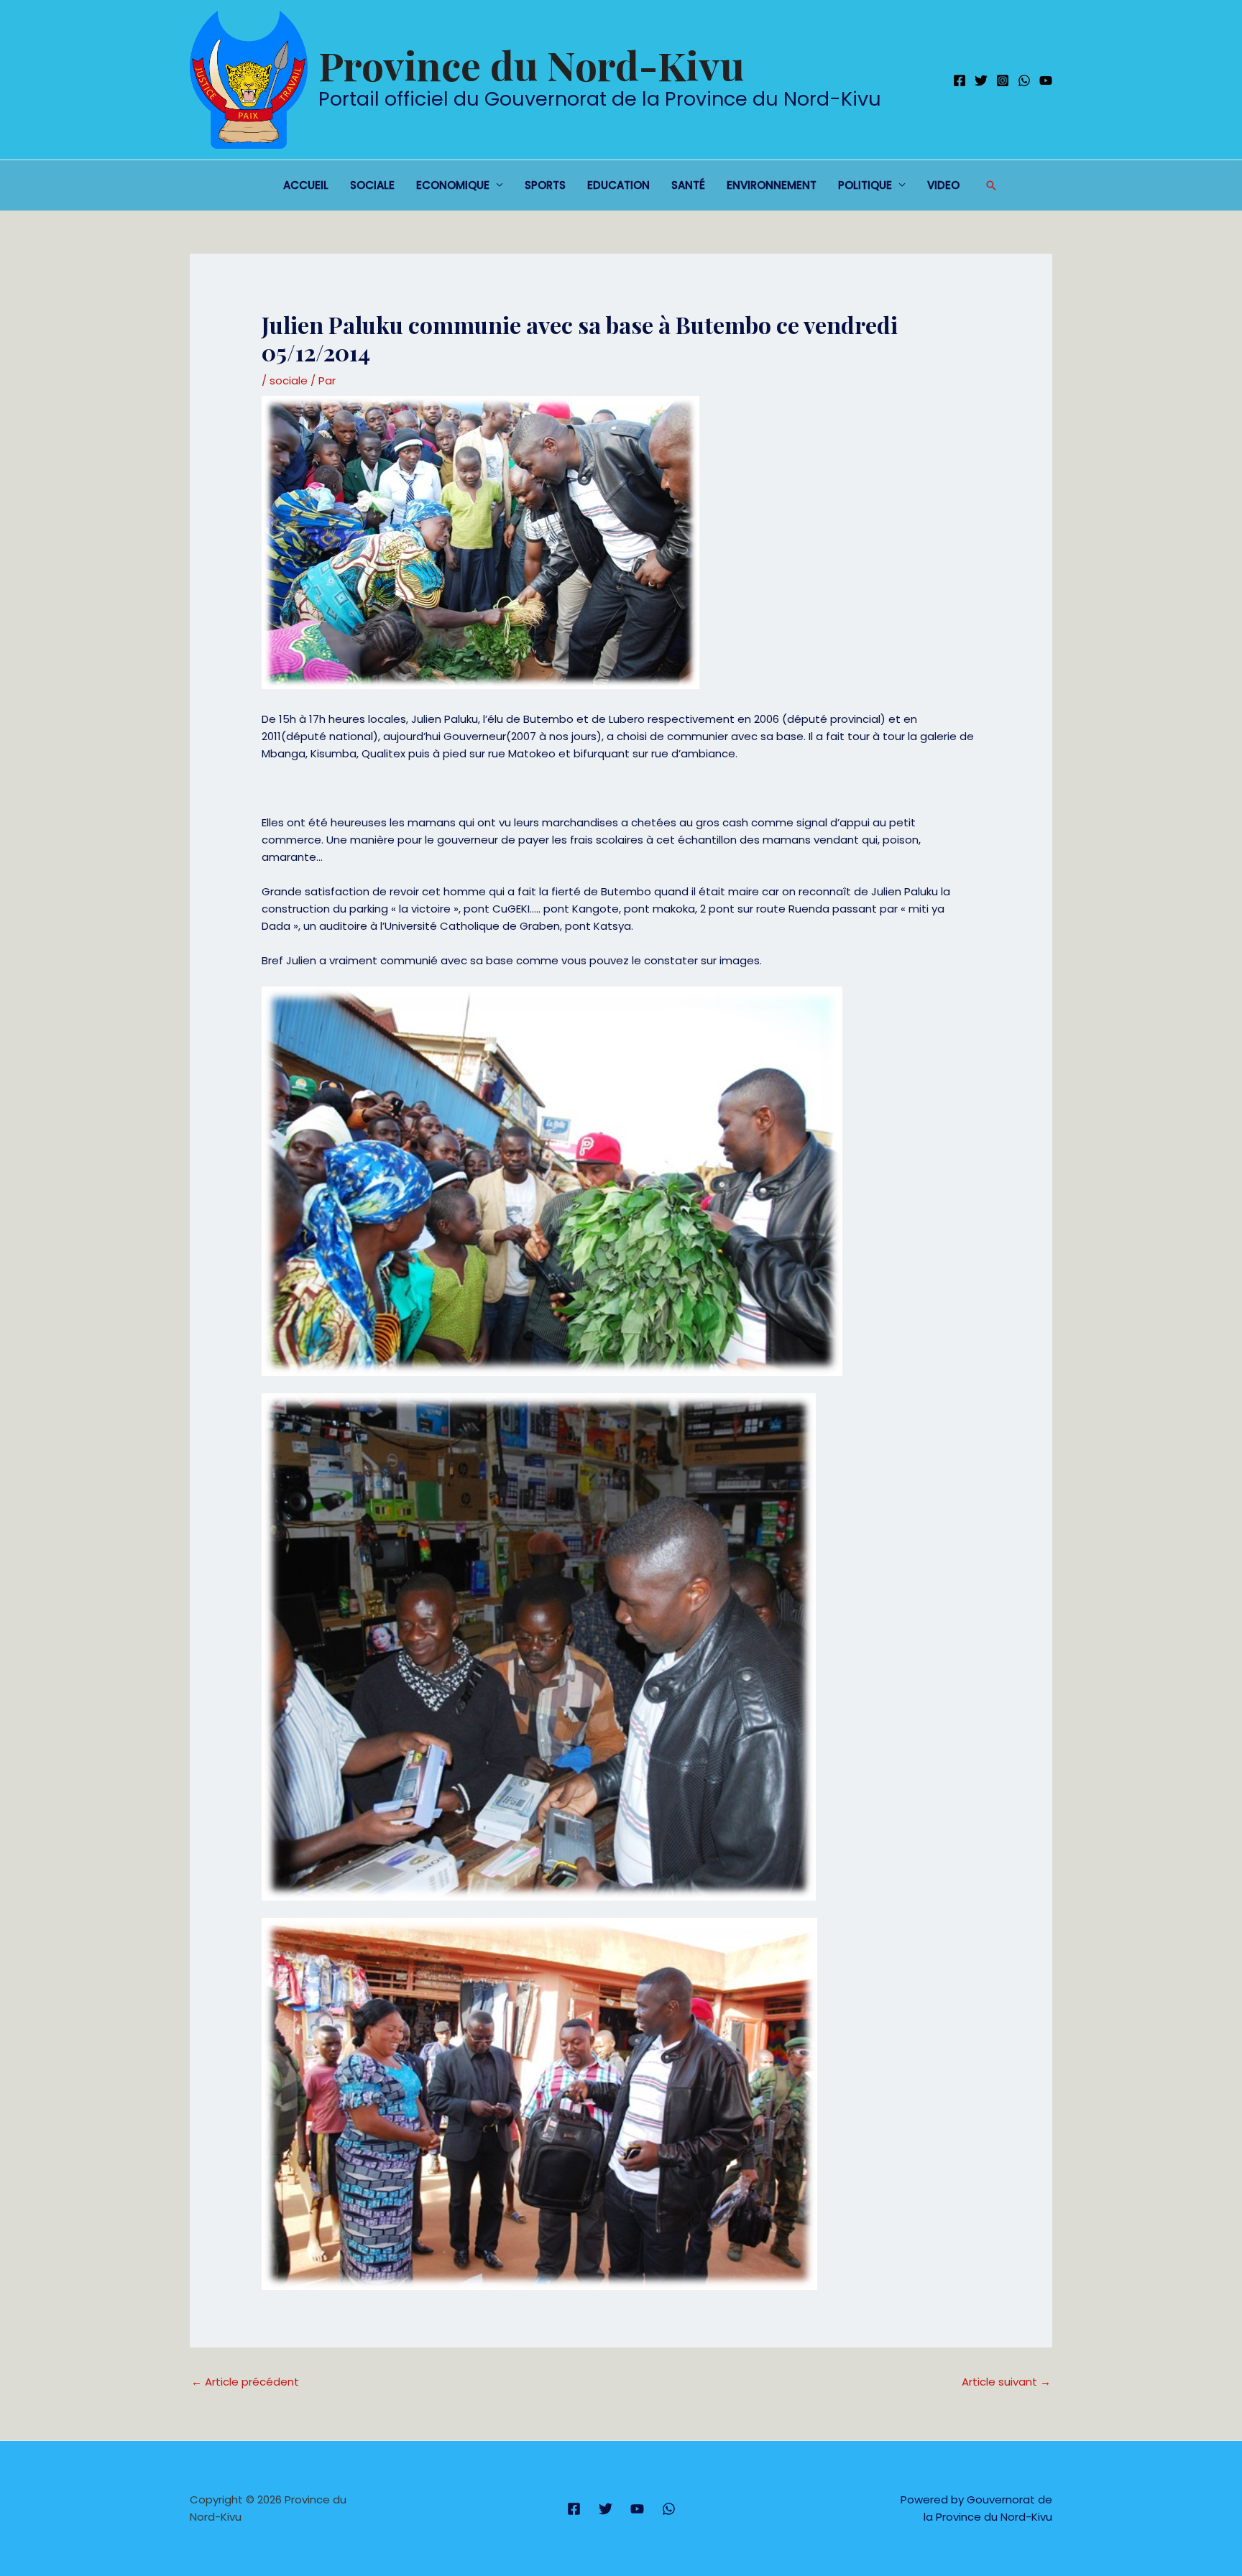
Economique (453, 185)
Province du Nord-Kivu (531, 65)
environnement (772, 185)
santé (688, 185)
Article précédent (245, 2382)
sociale (372, 185)
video (943, 185)
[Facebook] (960, 80)
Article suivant (1006, 2382)
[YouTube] (1046, 80)
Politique (865, 185)
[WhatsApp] (1024, 80)
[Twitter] (981, 80)
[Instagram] (1003, 80)
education (618, 185)
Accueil (306, 185)
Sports (545, 185)
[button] (991, 185)
